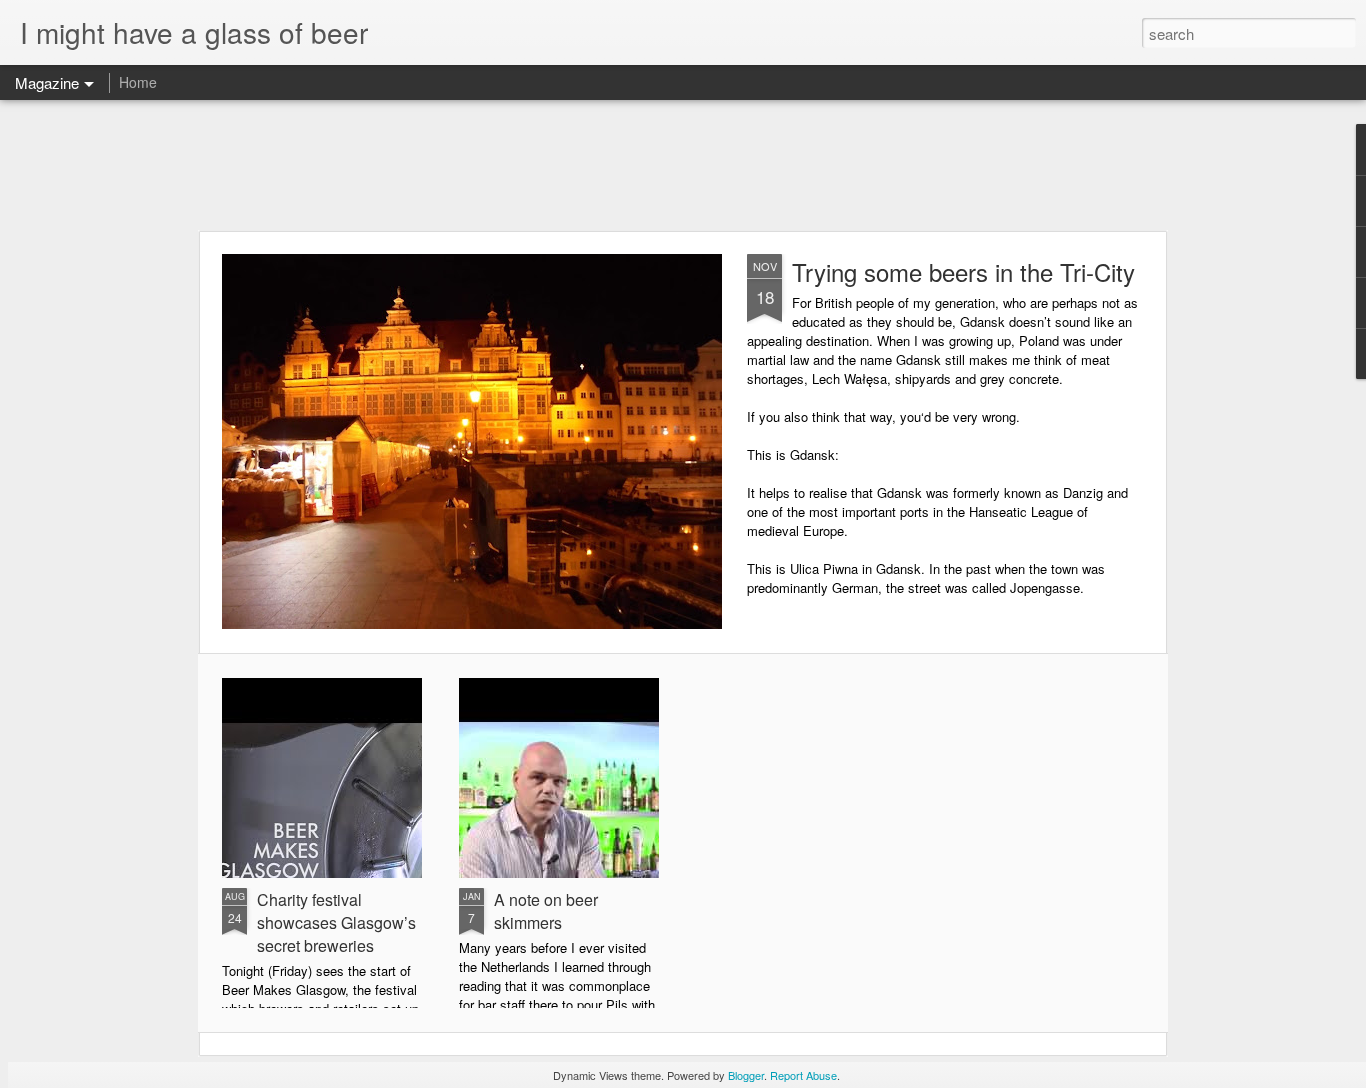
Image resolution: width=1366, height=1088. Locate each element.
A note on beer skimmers (546, 911)
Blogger (746, 1075)
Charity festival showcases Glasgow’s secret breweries (336, 922)
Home (138, 82)
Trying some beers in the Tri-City (963, 271)
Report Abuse (803, 1075)
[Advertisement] (683, 165)
